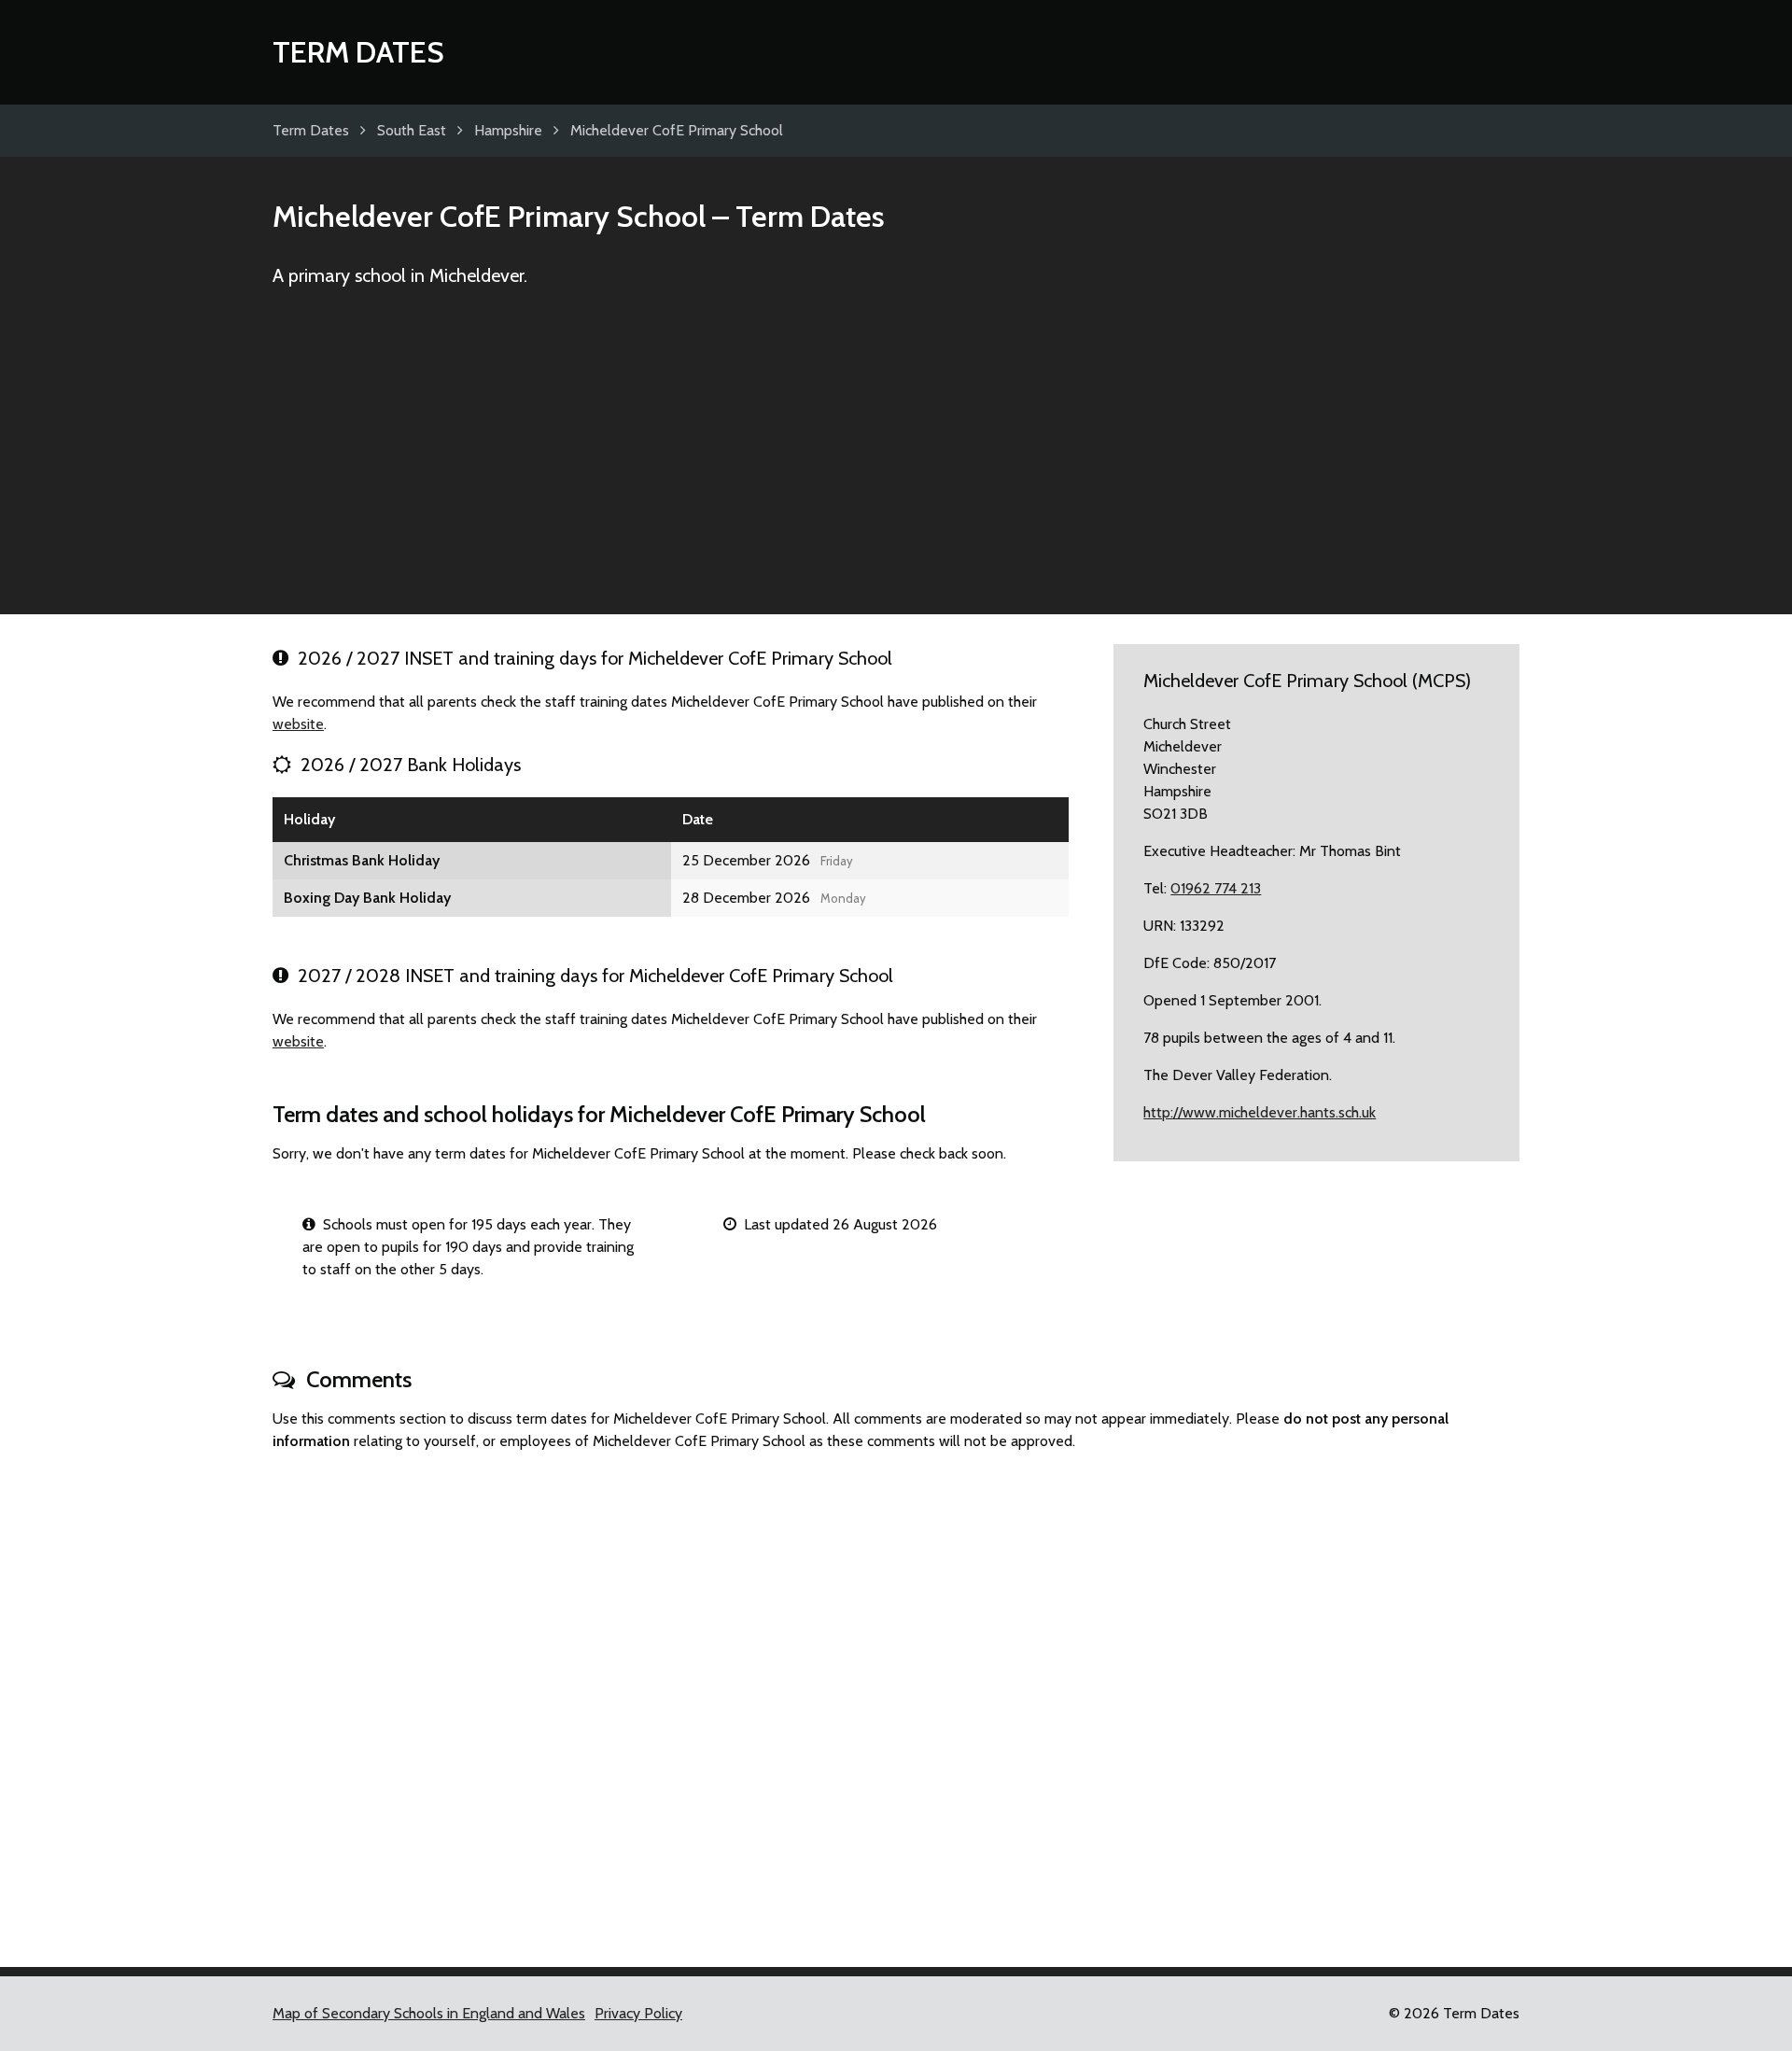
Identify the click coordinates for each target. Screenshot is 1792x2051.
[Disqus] (896, 1701)
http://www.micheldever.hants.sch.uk (1260, 1112)
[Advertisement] (896, 459)
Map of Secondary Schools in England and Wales (429, 2013)
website (298, 724)
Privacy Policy (638, 2013)
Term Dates (358, 52)
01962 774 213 (1216, 888)
